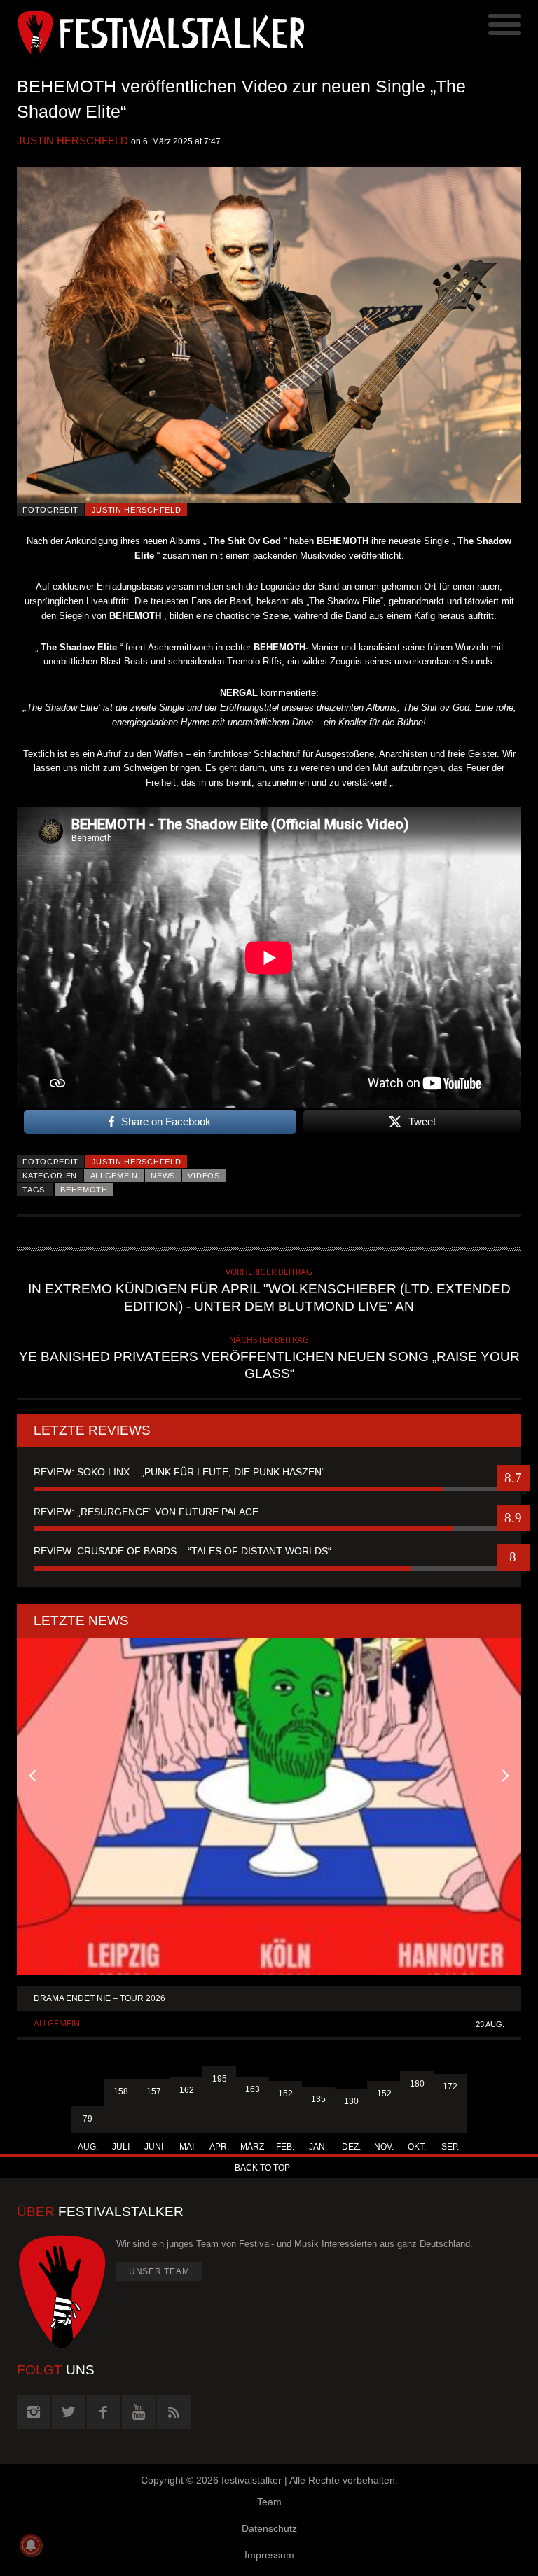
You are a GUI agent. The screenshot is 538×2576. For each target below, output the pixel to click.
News (163, 1176)
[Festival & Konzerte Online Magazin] (143, 32)
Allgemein (114, 1176)
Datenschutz (269, 2528)
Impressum (269, 2555)
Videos (204, 1176)
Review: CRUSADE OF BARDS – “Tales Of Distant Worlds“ (182, 1551)
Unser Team (159, 2271)
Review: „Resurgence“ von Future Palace (146, 1512)
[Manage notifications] (31, 2545)
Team (269, 2502)
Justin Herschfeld (73, 140)
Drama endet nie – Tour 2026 (99, 1998)
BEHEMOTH (84, 1190)
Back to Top (262, 2168)
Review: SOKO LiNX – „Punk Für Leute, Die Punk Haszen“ (179, 1472)
